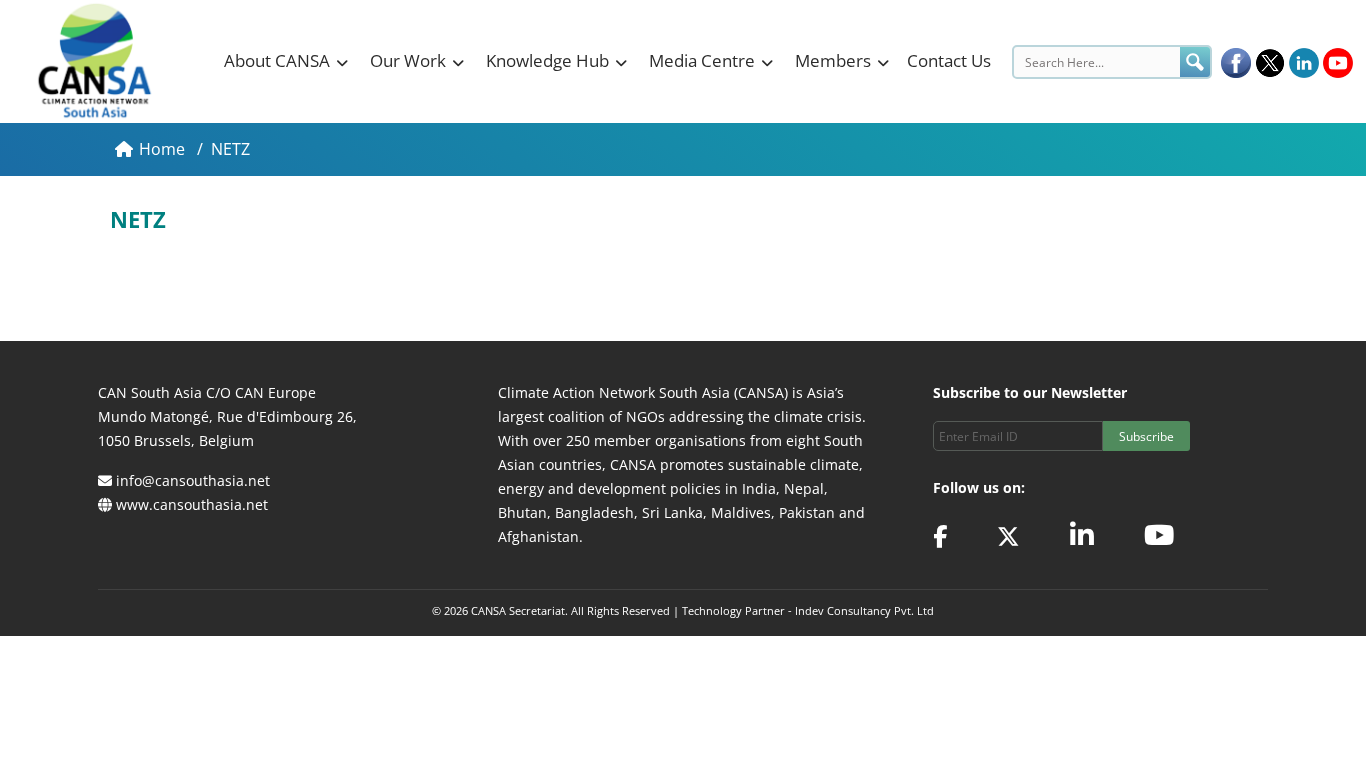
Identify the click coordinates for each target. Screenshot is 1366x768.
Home (164, 149)
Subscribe (1146, 436)
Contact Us (949, 60)
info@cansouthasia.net (193, 480)
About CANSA (277, 60)
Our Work (408, 60)
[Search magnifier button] (1195, 62)
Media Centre (702, 60)
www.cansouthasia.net (192, 504)
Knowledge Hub (547, 60)
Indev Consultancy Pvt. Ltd (864, 610)
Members (833, 60)
